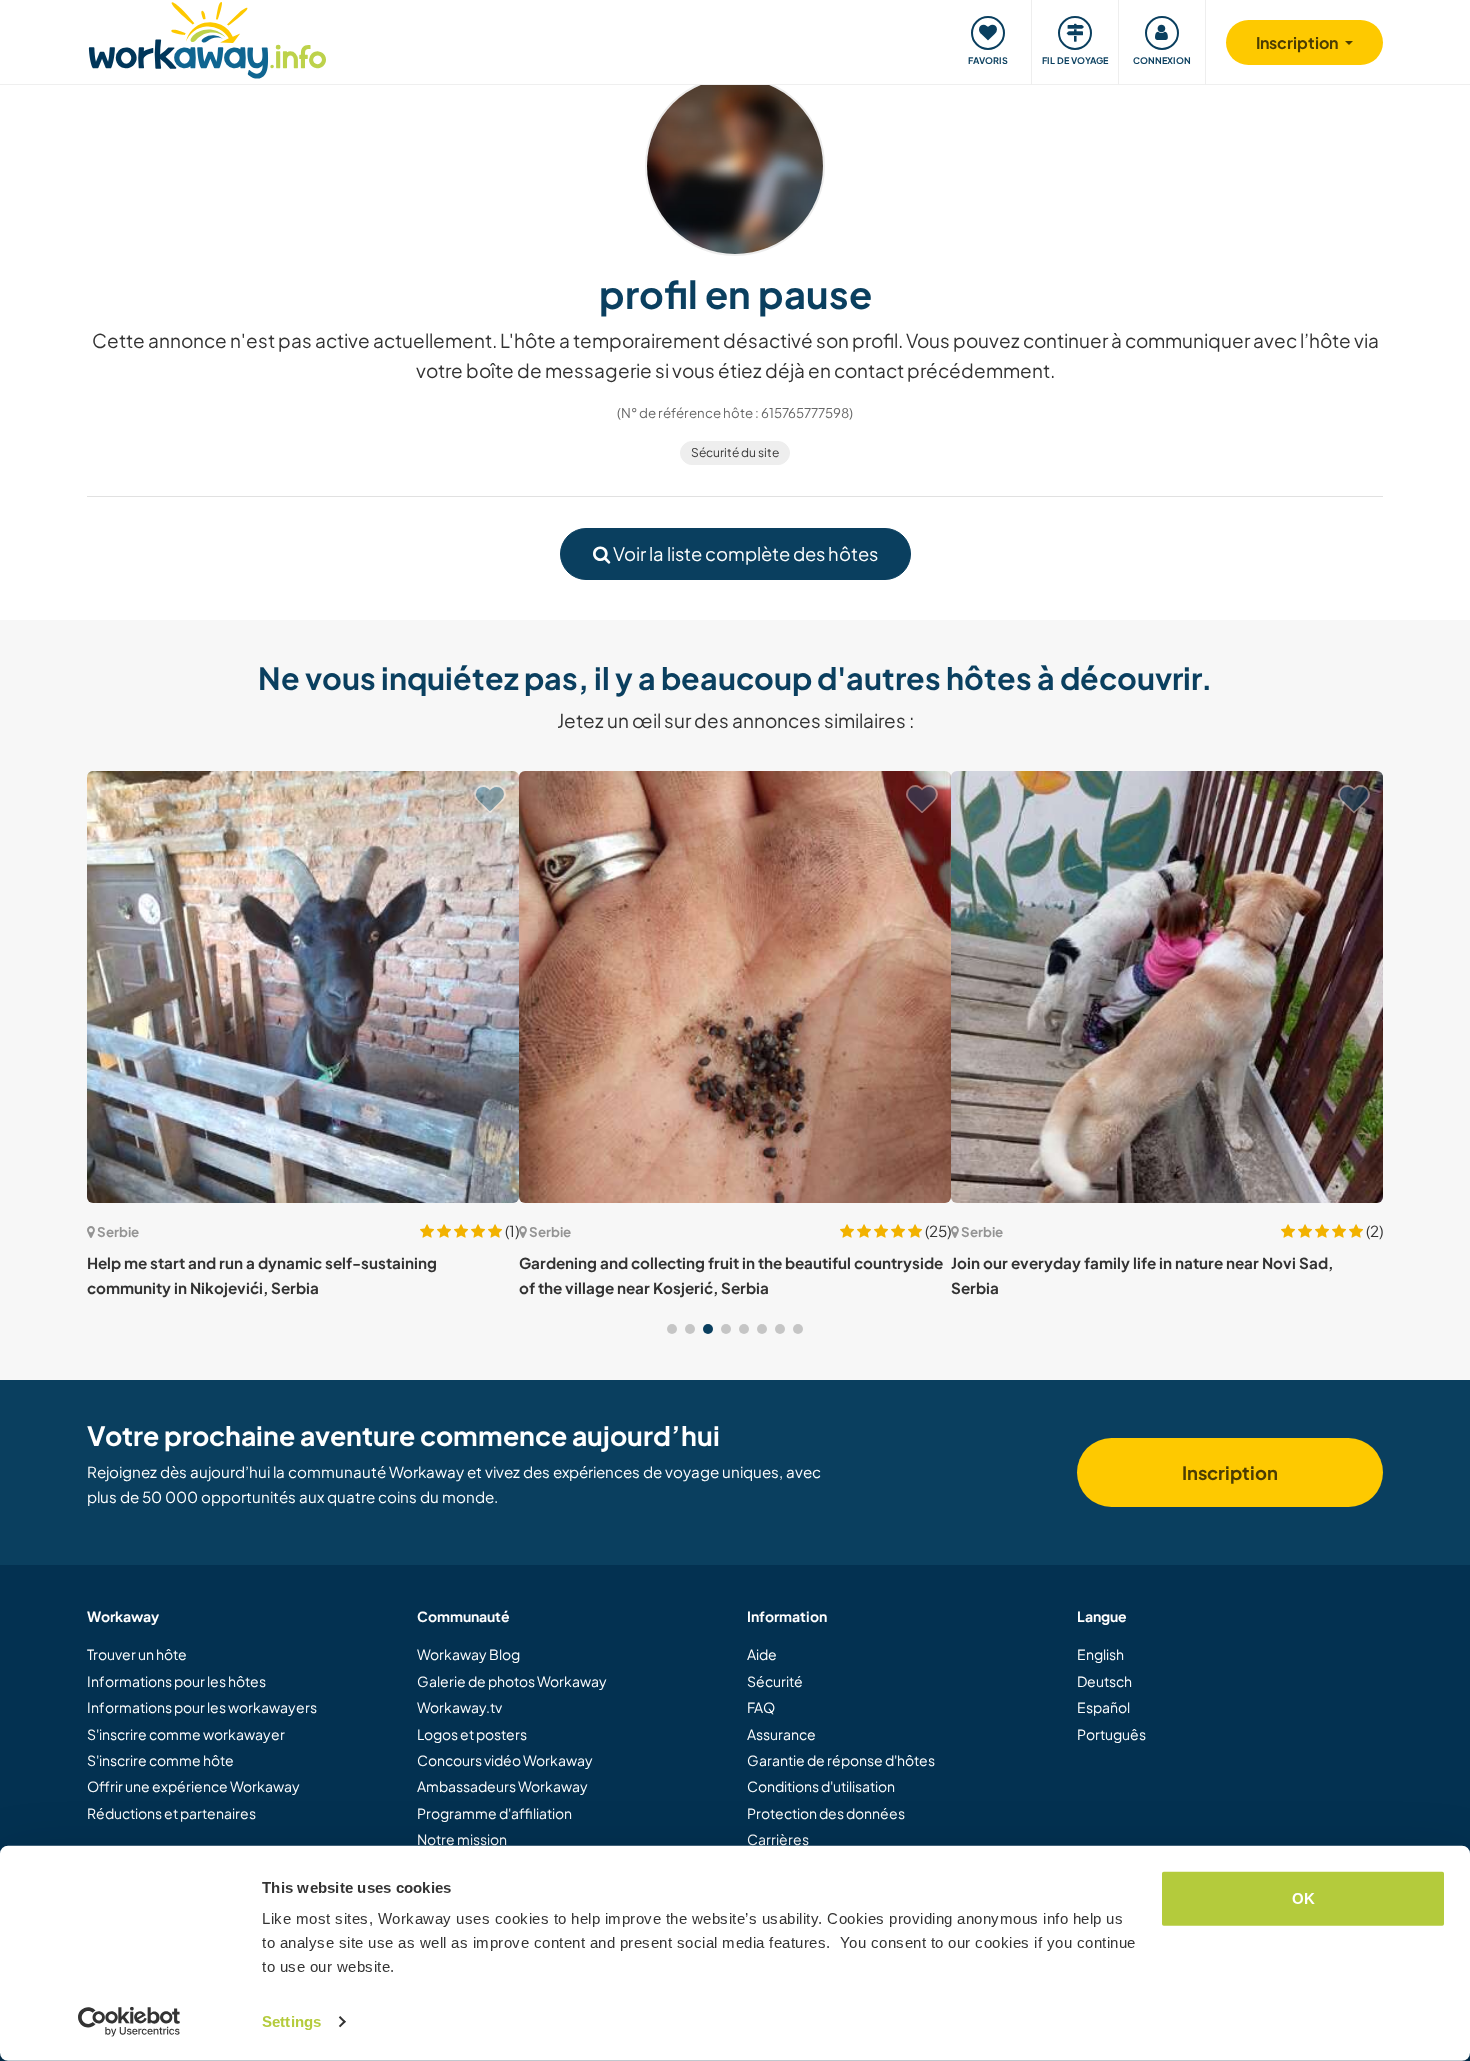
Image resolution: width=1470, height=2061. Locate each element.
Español (1103, 1707)
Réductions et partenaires (171, 1813)
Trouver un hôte (137, 1654)
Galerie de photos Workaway (512, 1681)
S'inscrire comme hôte (160, 1760)
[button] (672, 1329)
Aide (762, 1654)
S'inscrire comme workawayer (186, 1734)
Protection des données (826, 1813)
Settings (291, 2021)
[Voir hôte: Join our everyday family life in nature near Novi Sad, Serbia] (1167, 987)
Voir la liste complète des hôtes (744, 553)
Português (1111, 1734)
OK (1303, 1898)
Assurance (781, 1734)
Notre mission (462, 1839)
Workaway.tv (459, 1707)
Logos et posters (472, 1734)
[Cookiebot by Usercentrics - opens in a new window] (129, 2022)
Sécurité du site (735, 452)
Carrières (778, 1839)
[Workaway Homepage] (207, 37)
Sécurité (775, 1681)
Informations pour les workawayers (202, 1707)
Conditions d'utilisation (821, 1786)
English (1100, 1654)
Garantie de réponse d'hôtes (841, 1760)
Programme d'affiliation (494, 1813)
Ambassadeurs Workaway (502, 1786)
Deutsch (1104, 1681)
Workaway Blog (468, 1654)
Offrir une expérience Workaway (193, 1786)
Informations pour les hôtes (176, 1681)
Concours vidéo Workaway (505, 1760)
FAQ (761, 1707)
